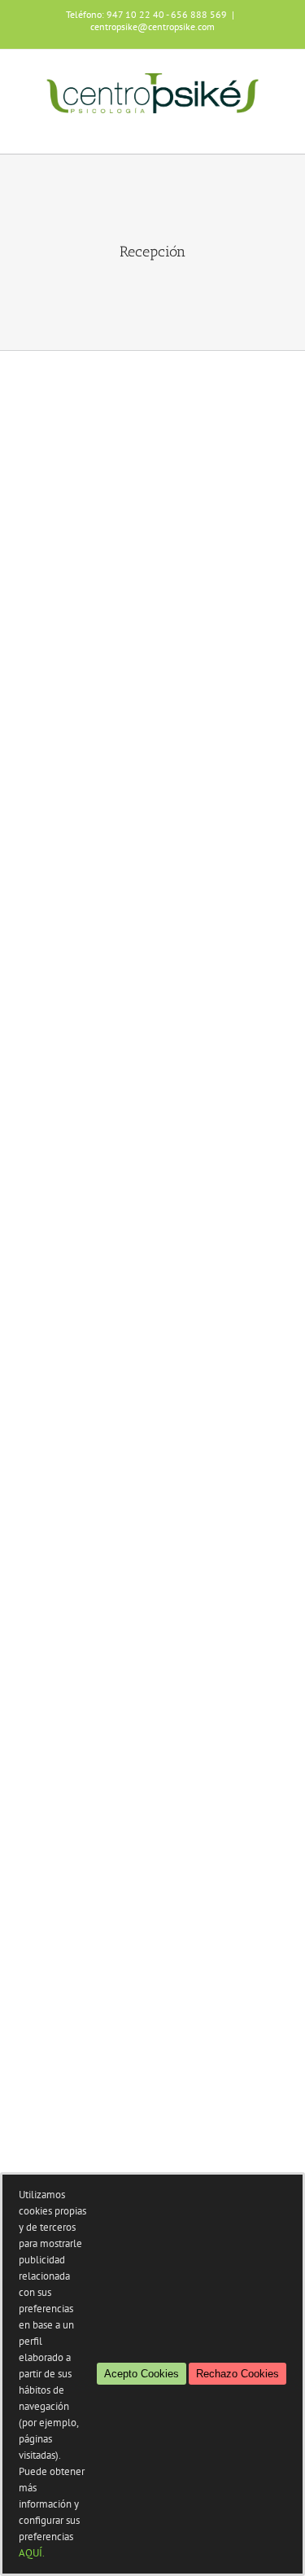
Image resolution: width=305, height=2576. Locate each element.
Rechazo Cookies (237, 2374)
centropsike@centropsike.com (152, 26)
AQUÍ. (32, 2553)
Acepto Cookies (142, 2374)
